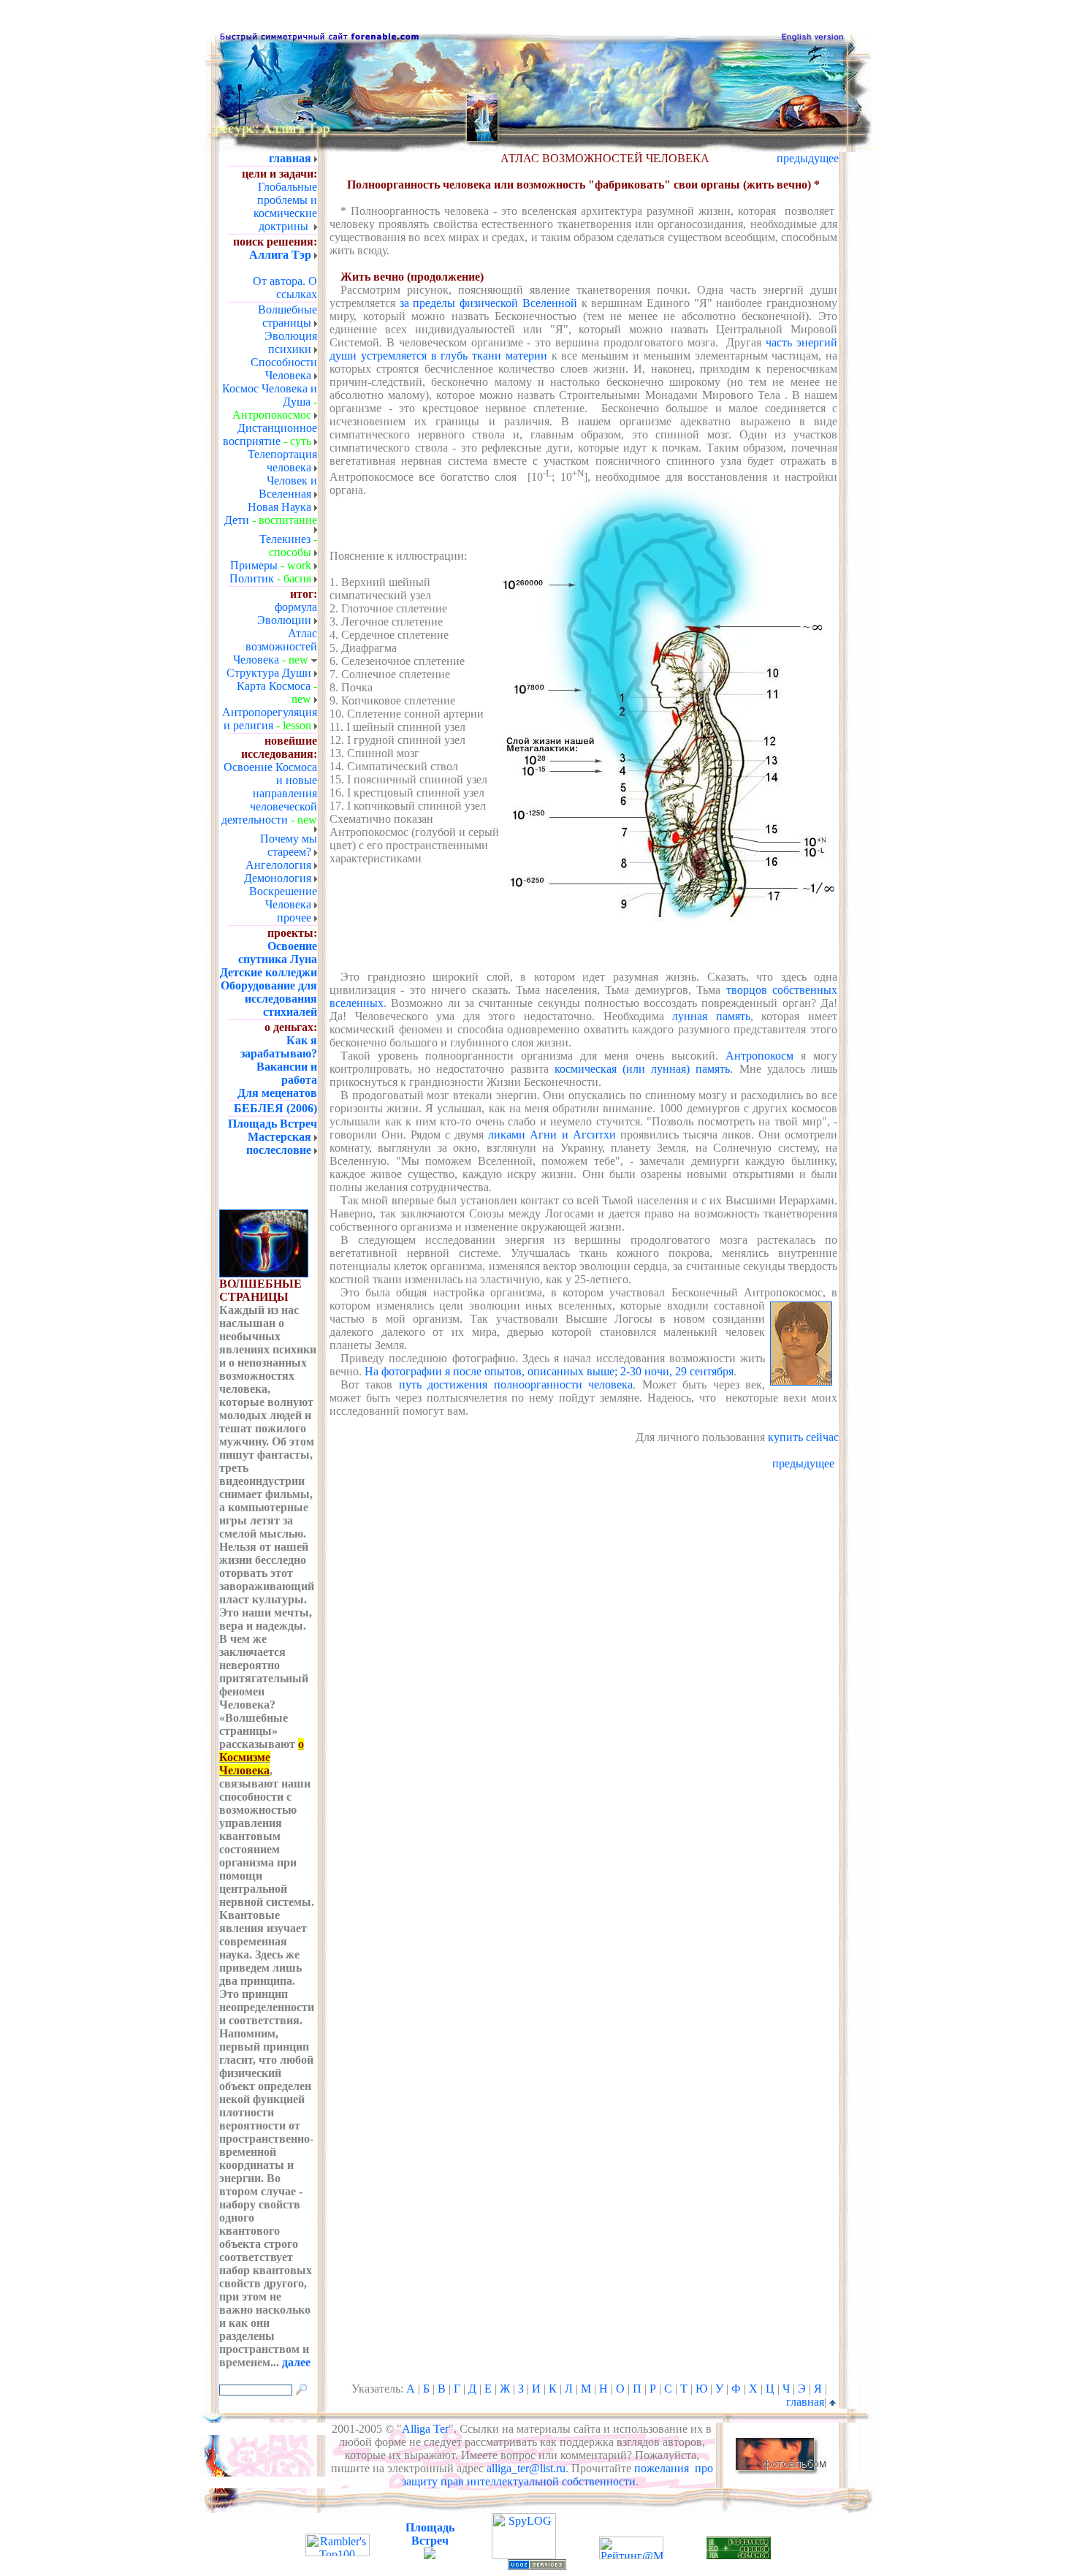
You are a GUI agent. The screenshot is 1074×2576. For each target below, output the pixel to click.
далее (296, 2362)
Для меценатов (277, 1093)
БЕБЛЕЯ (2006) (275, 1108)
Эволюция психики (291, 342)
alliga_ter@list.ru (526, 2468)
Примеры (254, 565)
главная (805, 2402)
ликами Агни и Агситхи (552, 1135)
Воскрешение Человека (283, 898)
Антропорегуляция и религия (270, 719)
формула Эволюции (287, 613)
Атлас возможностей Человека (275, 646)
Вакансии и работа (287, 1073)
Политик (252, 578)
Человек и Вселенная (288, 487)
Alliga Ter (425, 2429)
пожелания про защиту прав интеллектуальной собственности (557, 2475)
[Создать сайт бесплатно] (537, 2566)
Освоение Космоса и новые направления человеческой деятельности (269, 793)
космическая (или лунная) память (643, 1069)
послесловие (279, 1150)
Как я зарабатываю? (279, 1047)
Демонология (278, 878)
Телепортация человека (282, 461)
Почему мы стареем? (289, 845)
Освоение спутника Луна (278, 953)
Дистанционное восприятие (270, 434)
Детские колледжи (268, 972)
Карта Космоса (274, 686)
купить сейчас (803, 1437)
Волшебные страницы (287, 316)
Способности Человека (284, 369)
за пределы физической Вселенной (488, 303)
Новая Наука (279, 507)
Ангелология (278, 865)
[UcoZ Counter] (430, 2555)
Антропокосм (759, 1056)
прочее (294, 917)
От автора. (279, 281)
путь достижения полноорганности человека (516, 1384)
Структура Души (269, 673)
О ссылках (297, 288)
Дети (237, 520)
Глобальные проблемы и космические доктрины (285, 206)
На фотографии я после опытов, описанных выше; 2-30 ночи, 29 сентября (549, 1371)
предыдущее (808, 158)
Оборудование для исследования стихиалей (269, 999)
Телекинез (285, 539)
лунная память (711, 1016)
